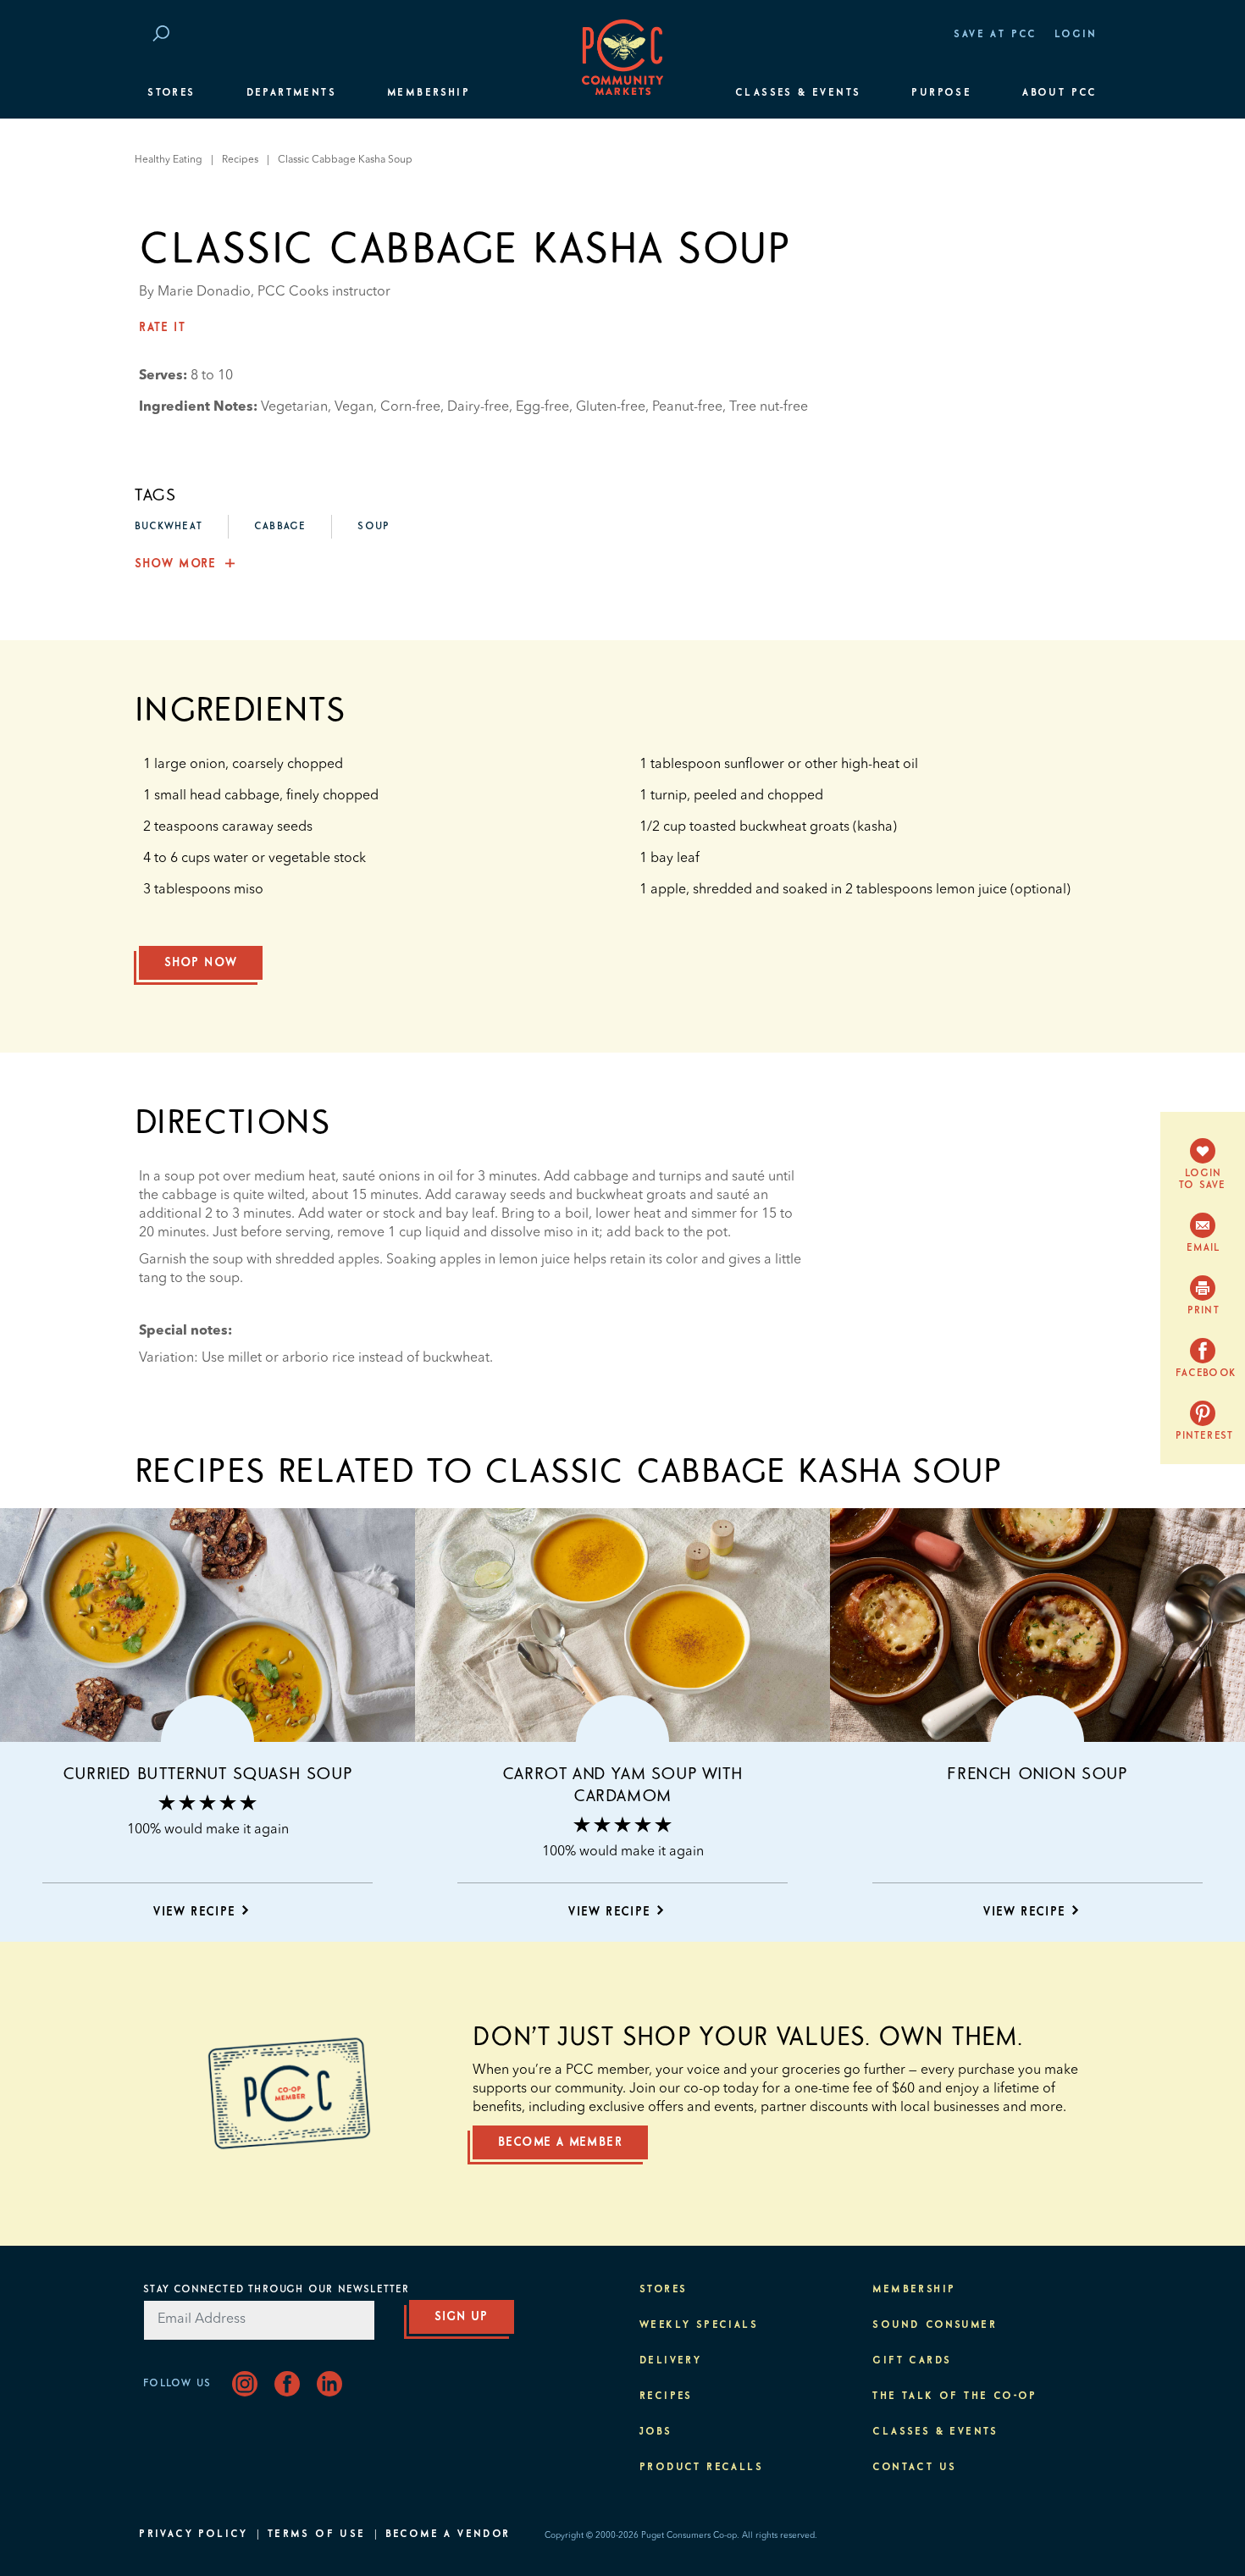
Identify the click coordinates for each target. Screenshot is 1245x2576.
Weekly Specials (699, 2325)
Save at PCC (995, 35)
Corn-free (410, 407)
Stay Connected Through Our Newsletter (276, 2290)
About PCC (1060, 93)
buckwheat (169, 527)
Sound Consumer (935, 2325)
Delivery (670, 2361)
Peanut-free (687, 407)
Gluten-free (611, 407)
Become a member (560, 2142)
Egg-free (542, 407)
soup (373, 527)
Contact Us (914, 2468)
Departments (291, 93)
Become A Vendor (448, 2535)
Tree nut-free (769, 407)
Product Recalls (701, 2468)
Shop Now (201, 963)
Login (1076, 35)
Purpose (941, 93)
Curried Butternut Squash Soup (207, 1774)
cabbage (280, 527)
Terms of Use (317, 2535)
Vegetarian (294, 407)
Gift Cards (912, 2361)
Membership (429, 93)
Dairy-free (478, 407)
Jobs (656, 2432)
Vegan (354, 407)
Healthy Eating (169, 160)
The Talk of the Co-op (955, 2396)
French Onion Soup (1037, 1774)
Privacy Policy (194, 2535)
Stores (171, 93)
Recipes (240, 160)
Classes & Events (798, 93)
